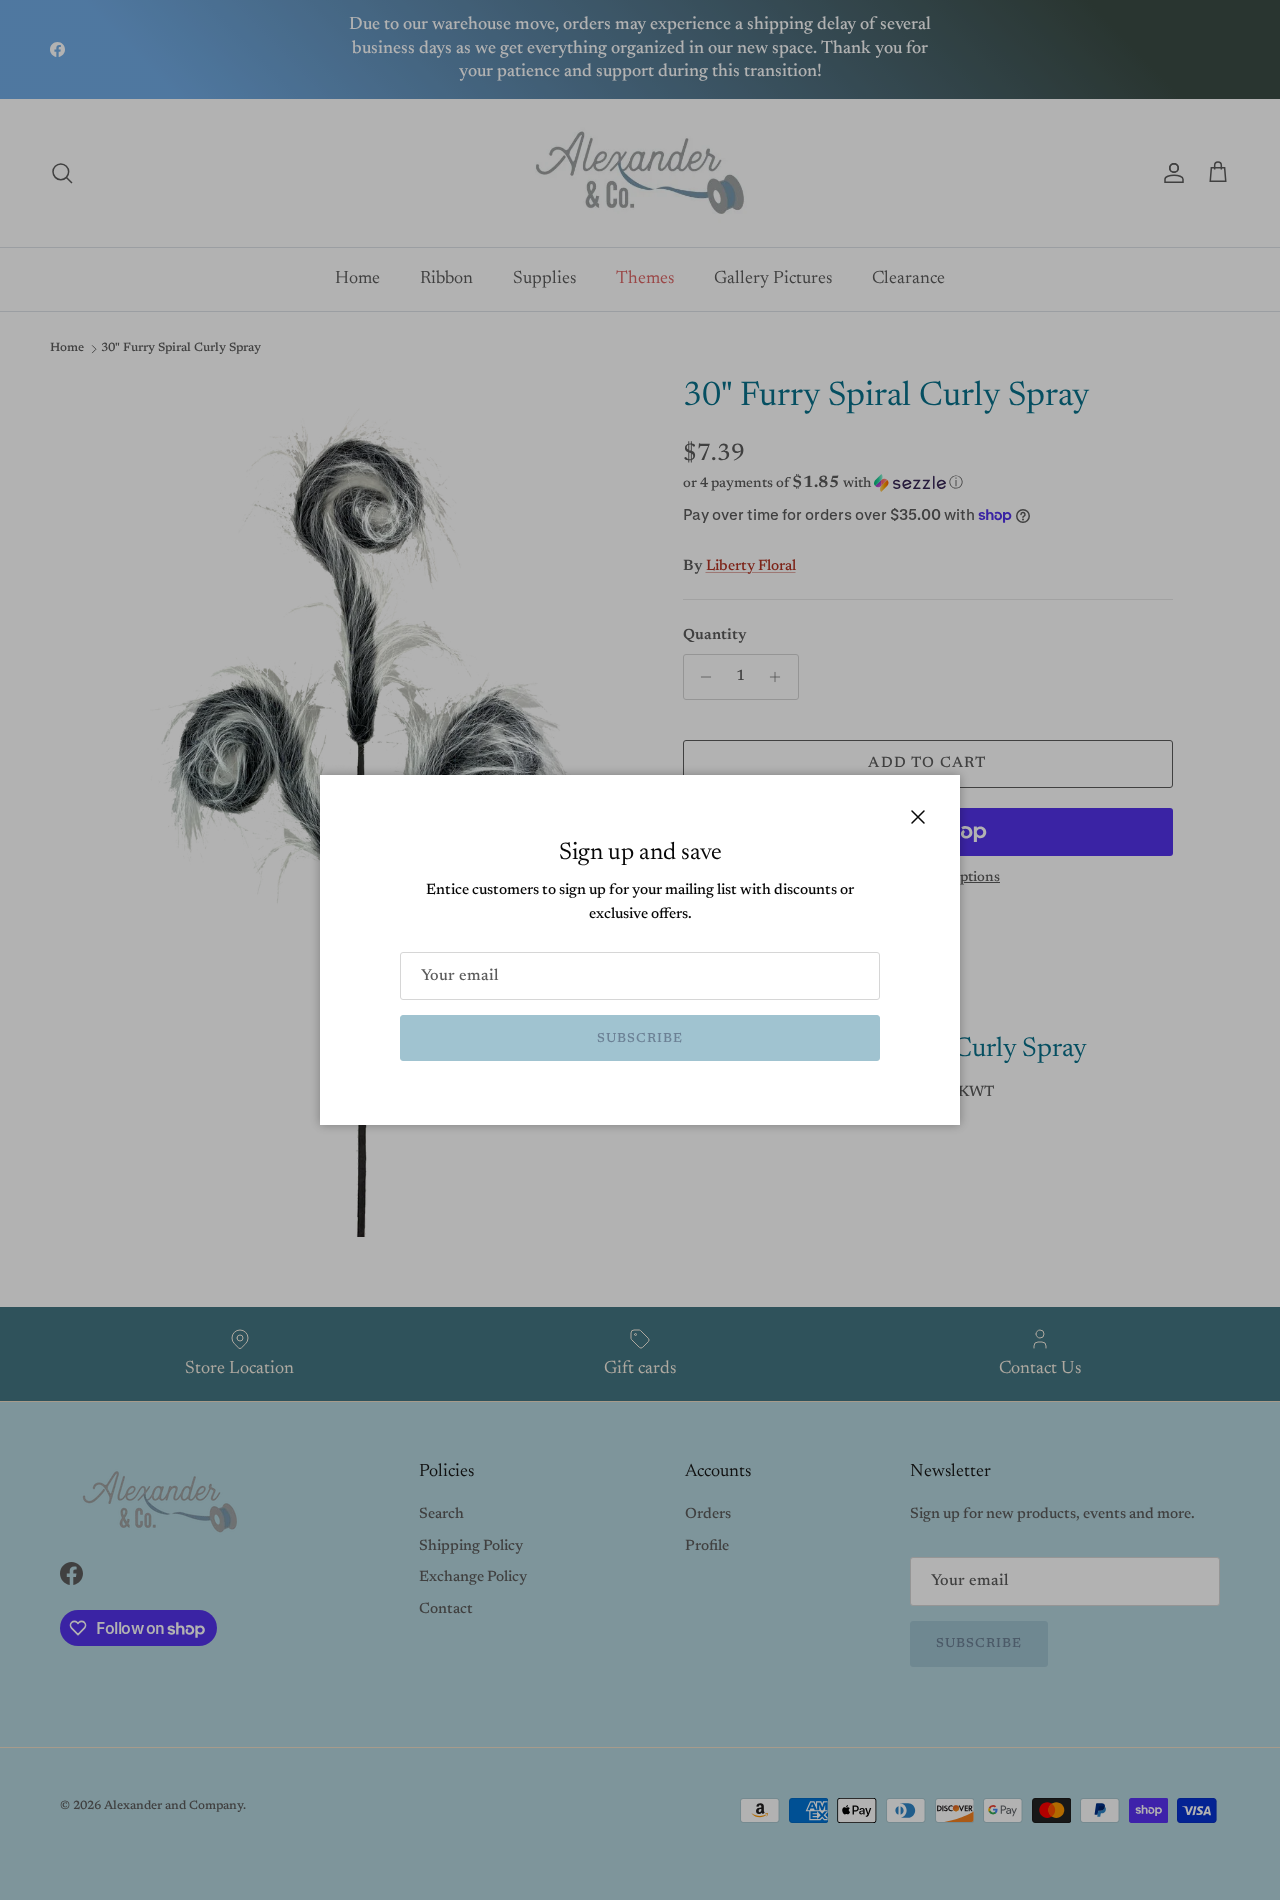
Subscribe (640, 1038)
